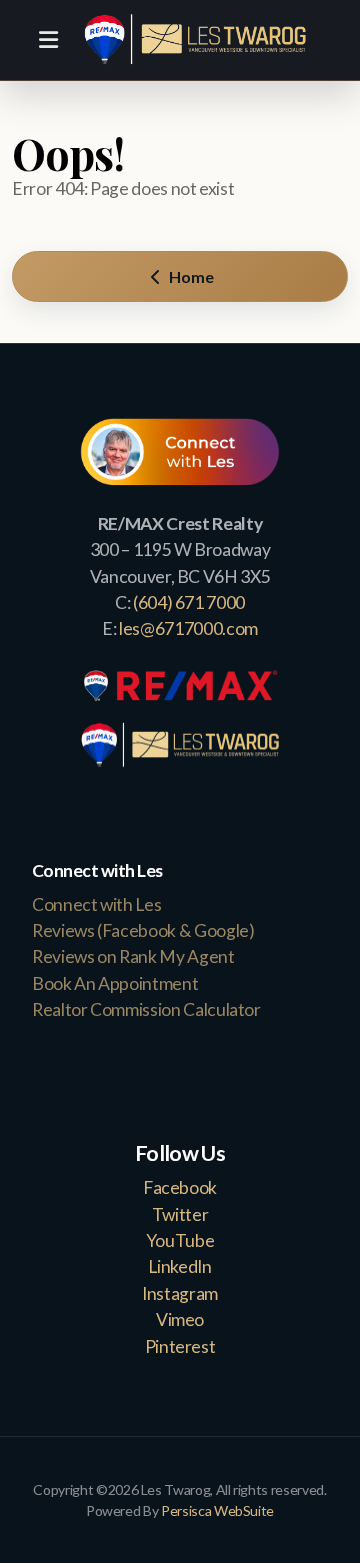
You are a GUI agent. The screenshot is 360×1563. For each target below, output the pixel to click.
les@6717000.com (188, 628)
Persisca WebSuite (217, 1510)
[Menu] (48, 40)
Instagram (180, 1293)
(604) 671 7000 (189, 602)
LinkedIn (179, 1266)
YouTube (180, 1240)
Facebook (180, 1187)
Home (190, 276)
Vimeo (180, 1319)
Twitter (180, 1214)
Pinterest (180, 1346)
